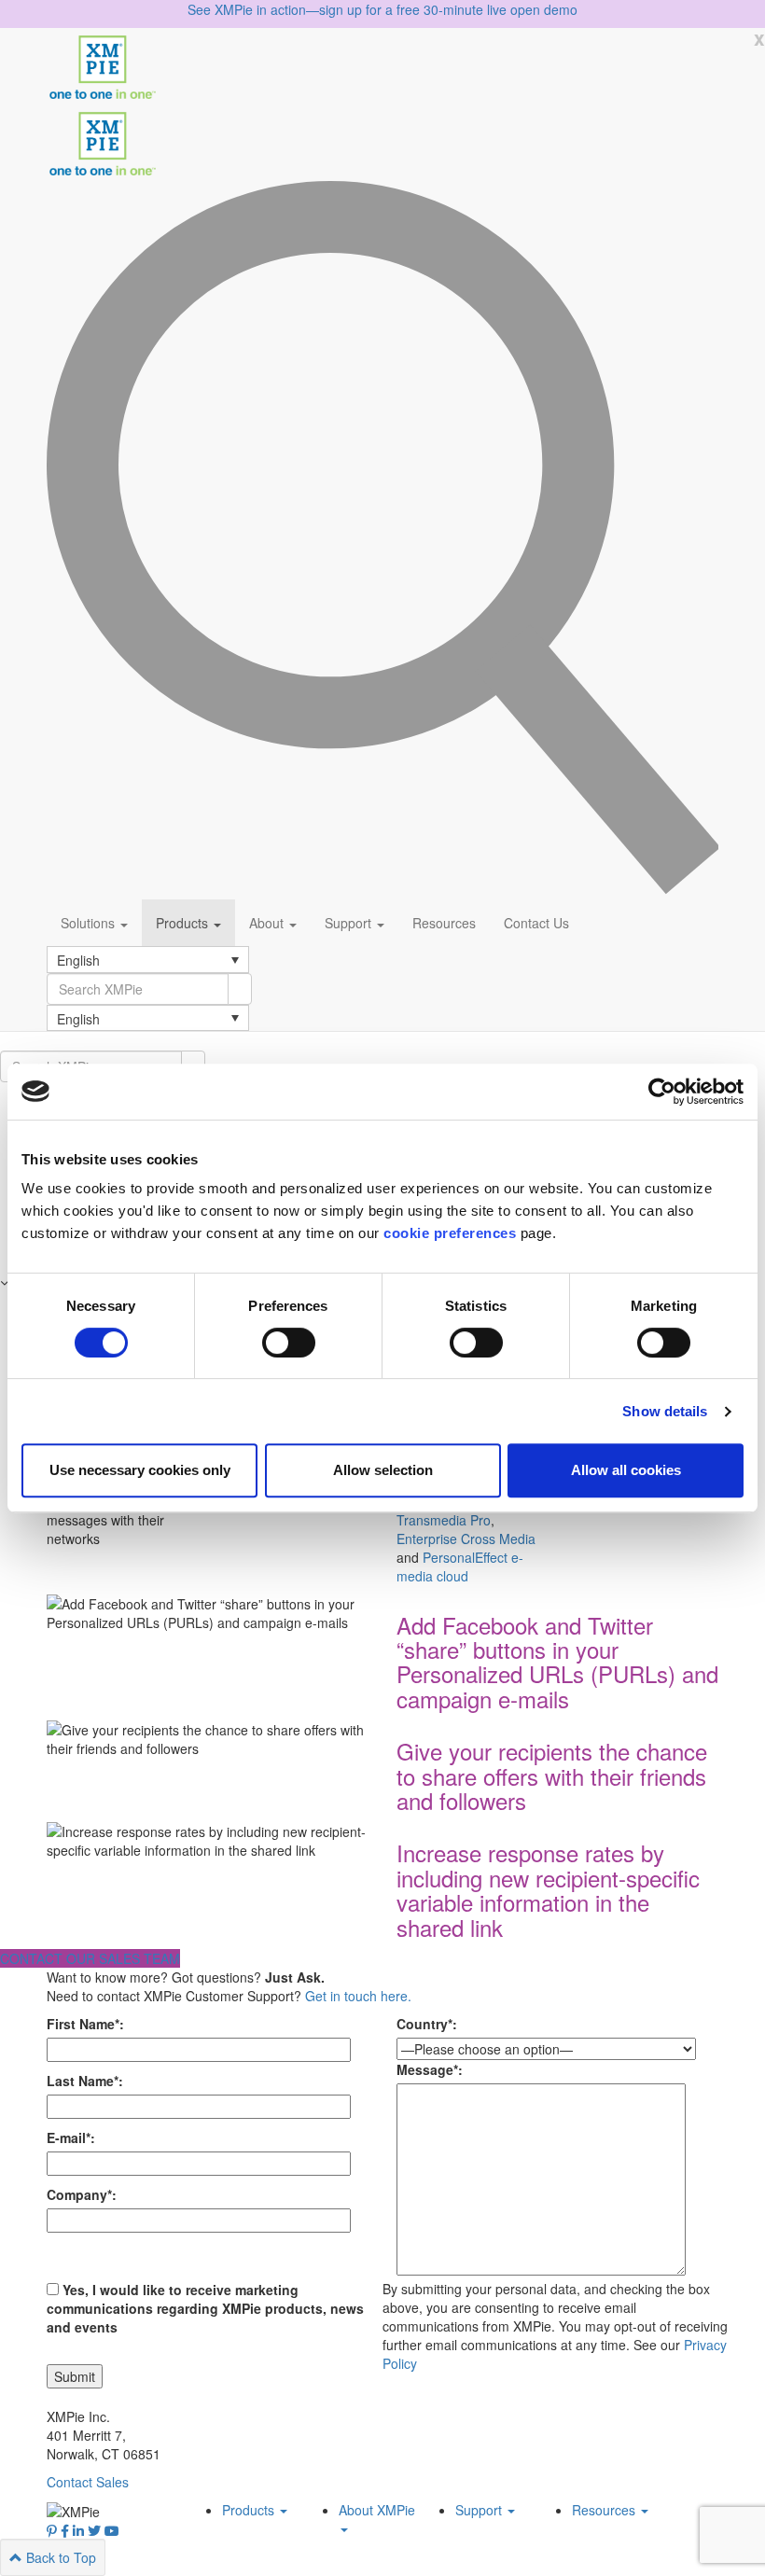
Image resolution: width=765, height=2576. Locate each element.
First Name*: (85, 2024)
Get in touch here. (358, 1996)
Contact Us (536, 923)
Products (184, 923)
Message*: (430, 2069)
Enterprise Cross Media (466, 1539)
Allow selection (383, 1470)
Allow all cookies (626, 1470)
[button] (148, 959)
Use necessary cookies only (140, 1470)
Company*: (82, 2194)
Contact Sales (88, 2482)
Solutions (90, 923)
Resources (444, 923)
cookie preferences (450, 1233)
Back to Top (59, 2557)
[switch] (289, 1343)
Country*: (427, 2024)
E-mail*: (71, 2137)
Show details (665, 1411)
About (268, 923)
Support (350, 923)
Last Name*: (85, 2081)
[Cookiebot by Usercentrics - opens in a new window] (662, 1092)
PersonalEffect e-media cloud (460, 1566)
